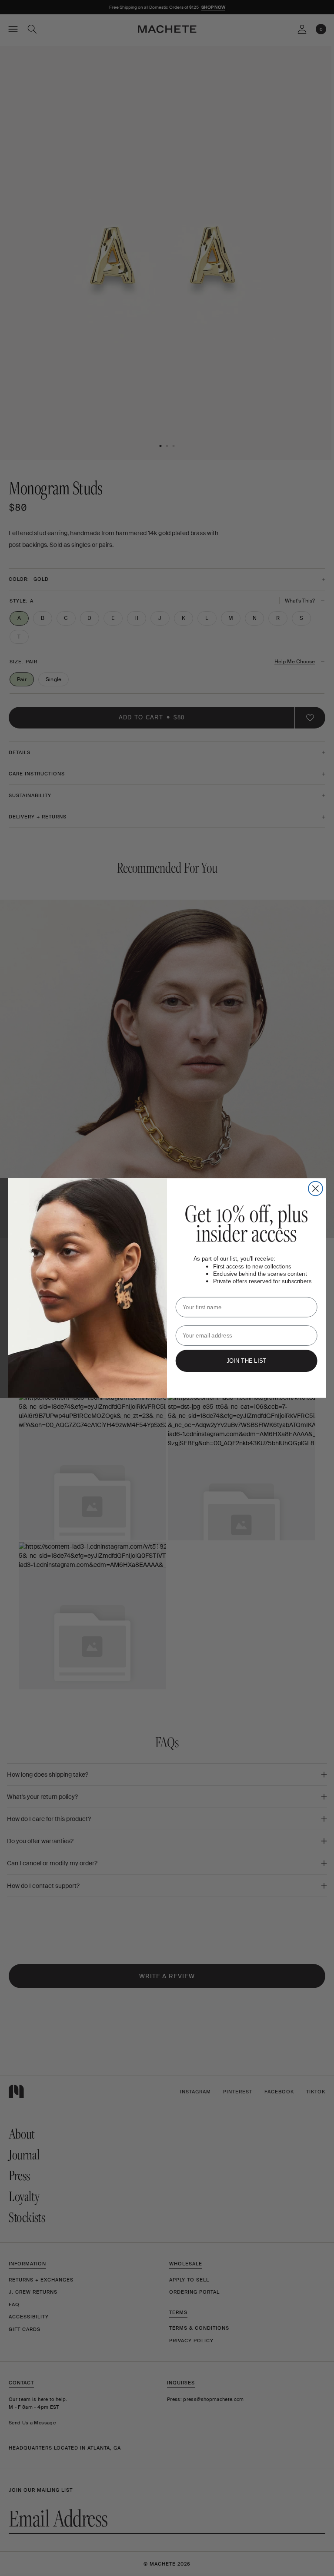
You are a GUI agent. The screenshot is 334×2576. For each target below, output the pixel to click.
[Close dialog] (316, 1189)
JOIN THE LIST (247, 1361)
